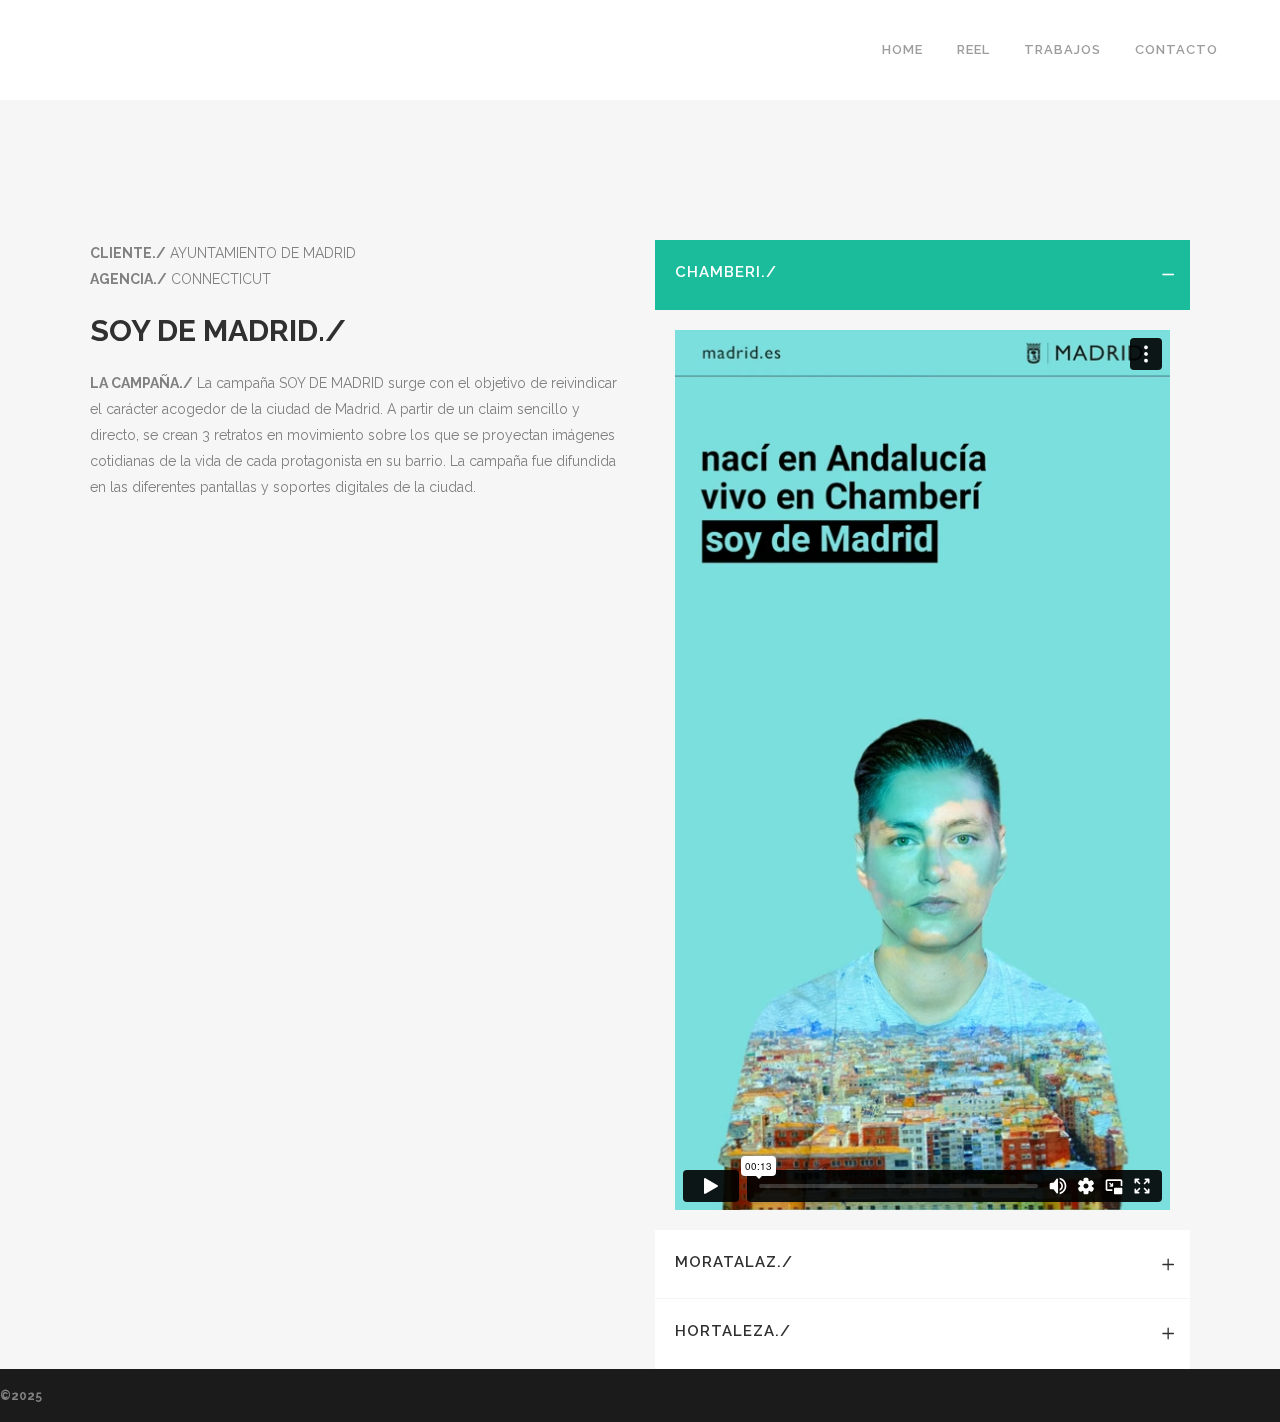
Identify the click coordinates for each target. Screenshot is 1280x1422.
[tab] (922, 275)
